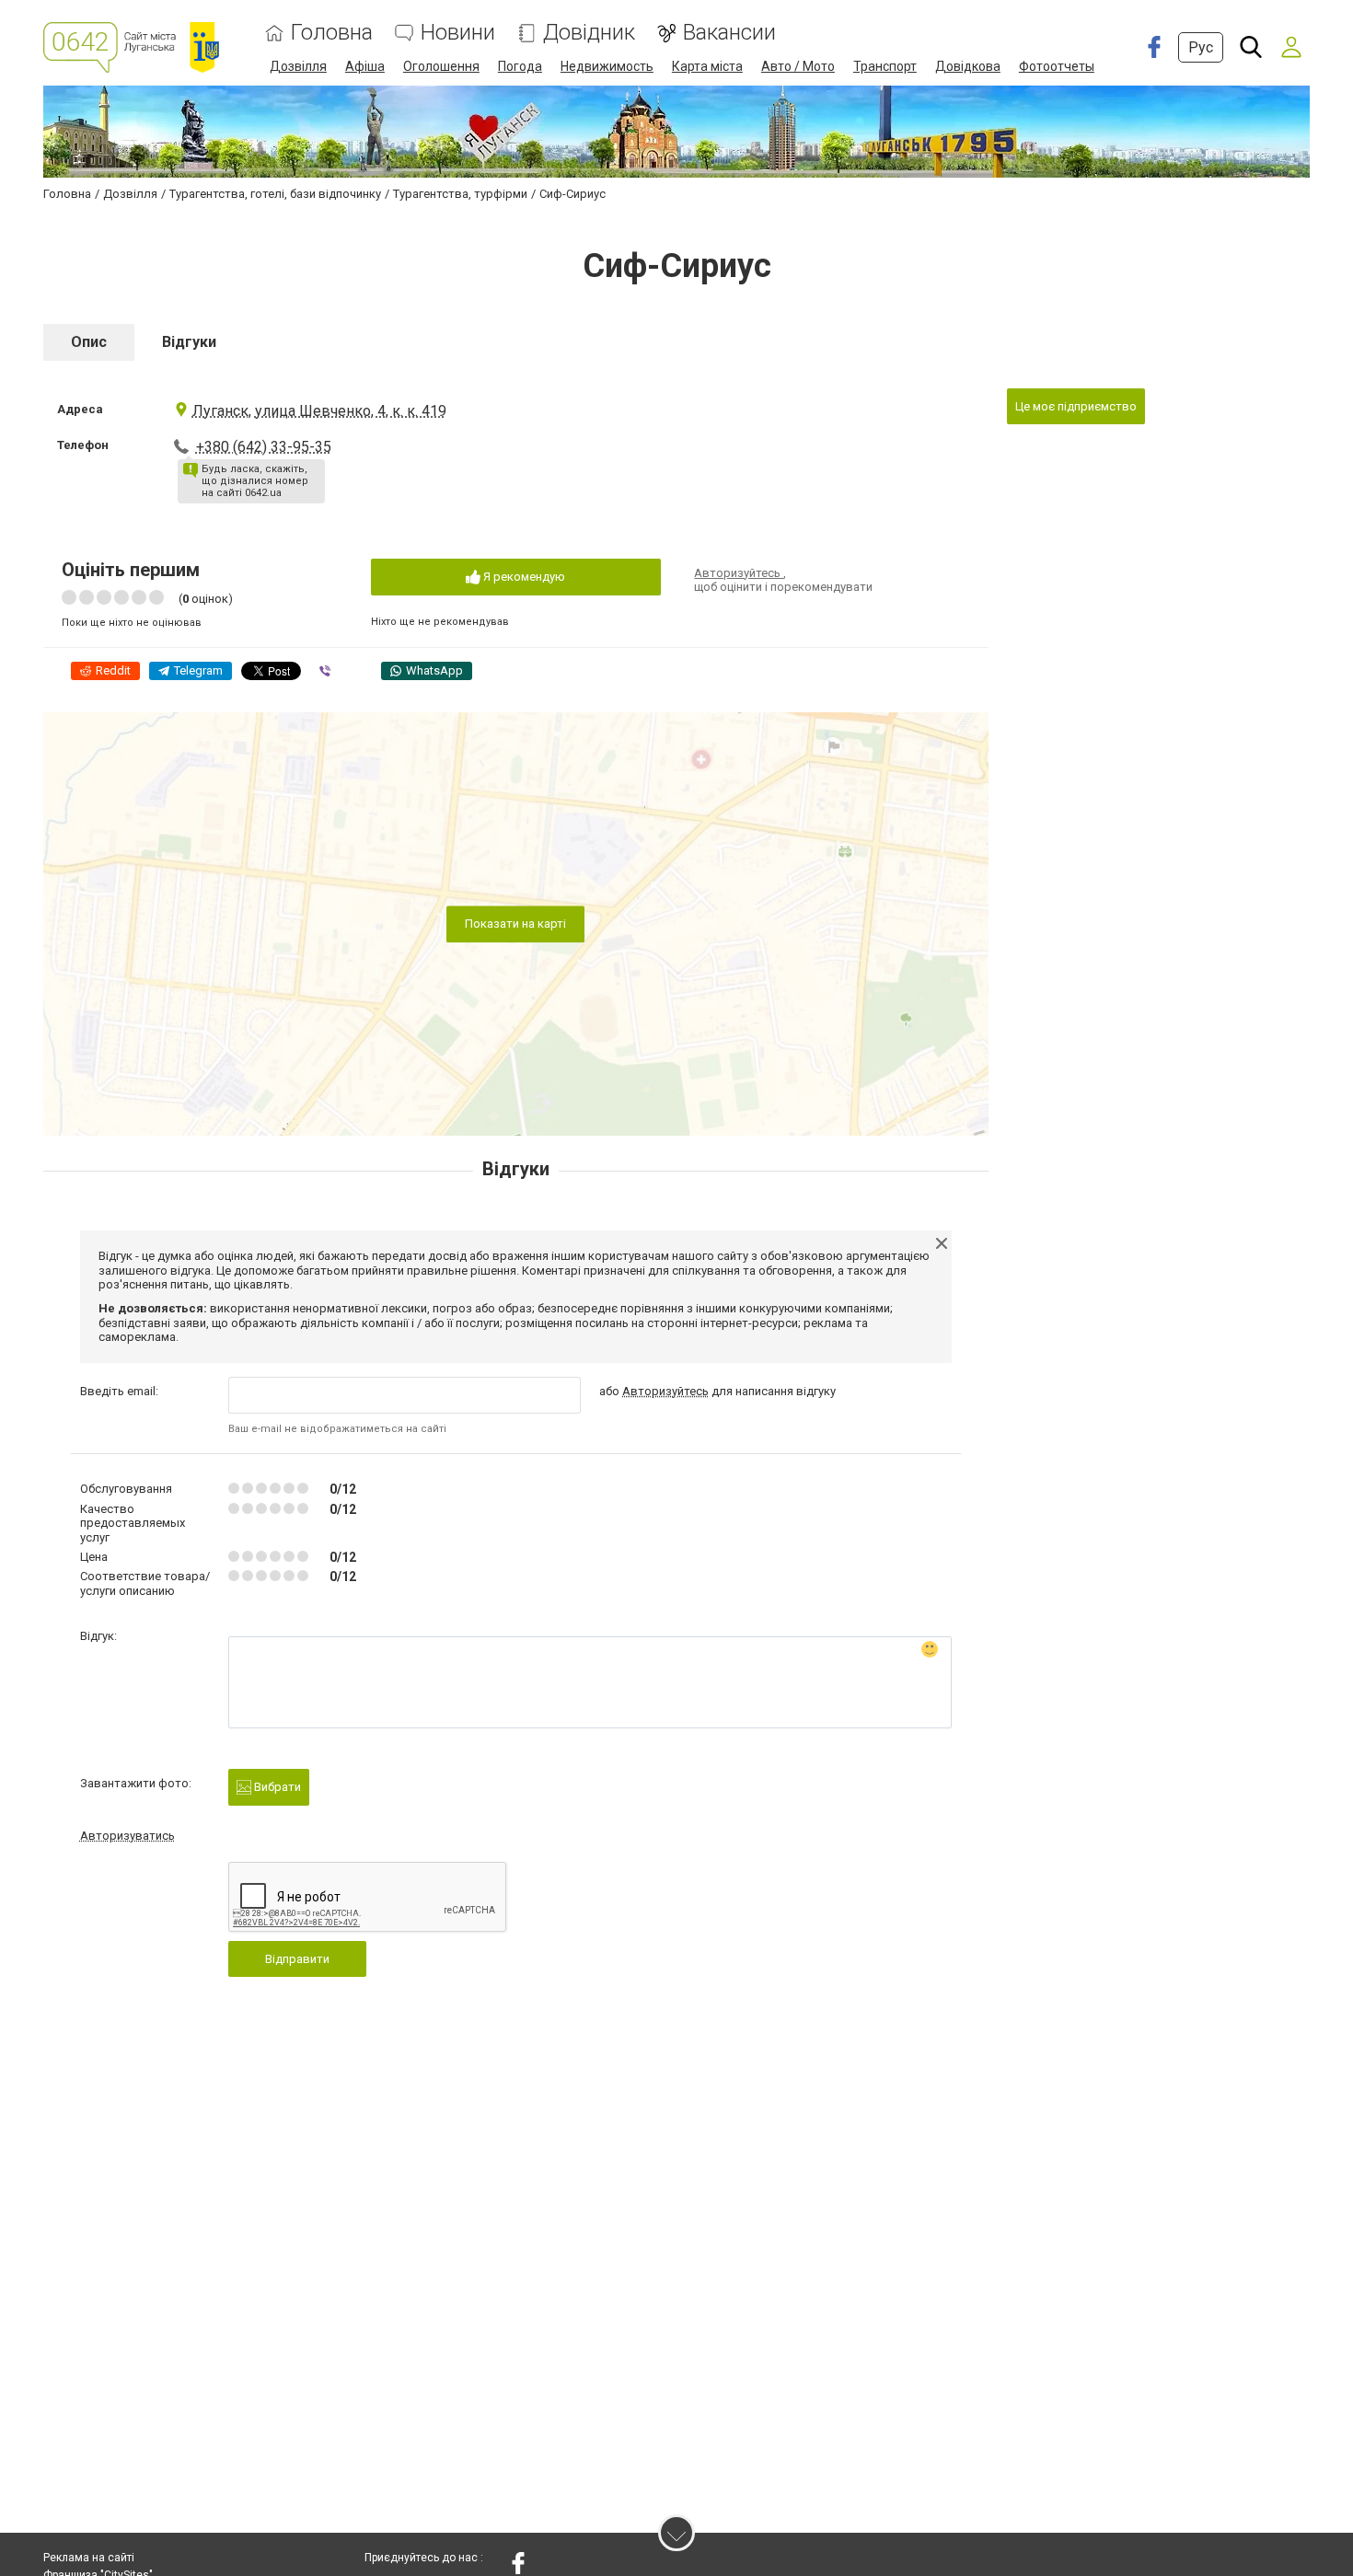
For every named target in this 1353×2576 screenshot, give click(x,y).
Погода (520, 66)
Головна (332, 33)
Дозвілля (298, 66)
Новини (458, 33)
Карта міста (707, 66)
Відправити (297, 1959)
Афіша (365, 66)
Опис (89, 342)
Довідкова (968, 66)
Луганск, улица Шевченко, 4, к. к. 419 (319, 411)
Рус (1201, 47)
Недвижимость (607, 66)
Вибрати (276, 1787)
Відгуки (189, 342)
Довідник (589, 33)
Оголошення (441, 66)
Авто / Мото (798, 66)
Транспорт (885, 66)
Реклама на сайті (89, 2558)
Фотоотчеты (1057, 66)
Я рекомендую (523, 577)
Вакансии (729, 33)
